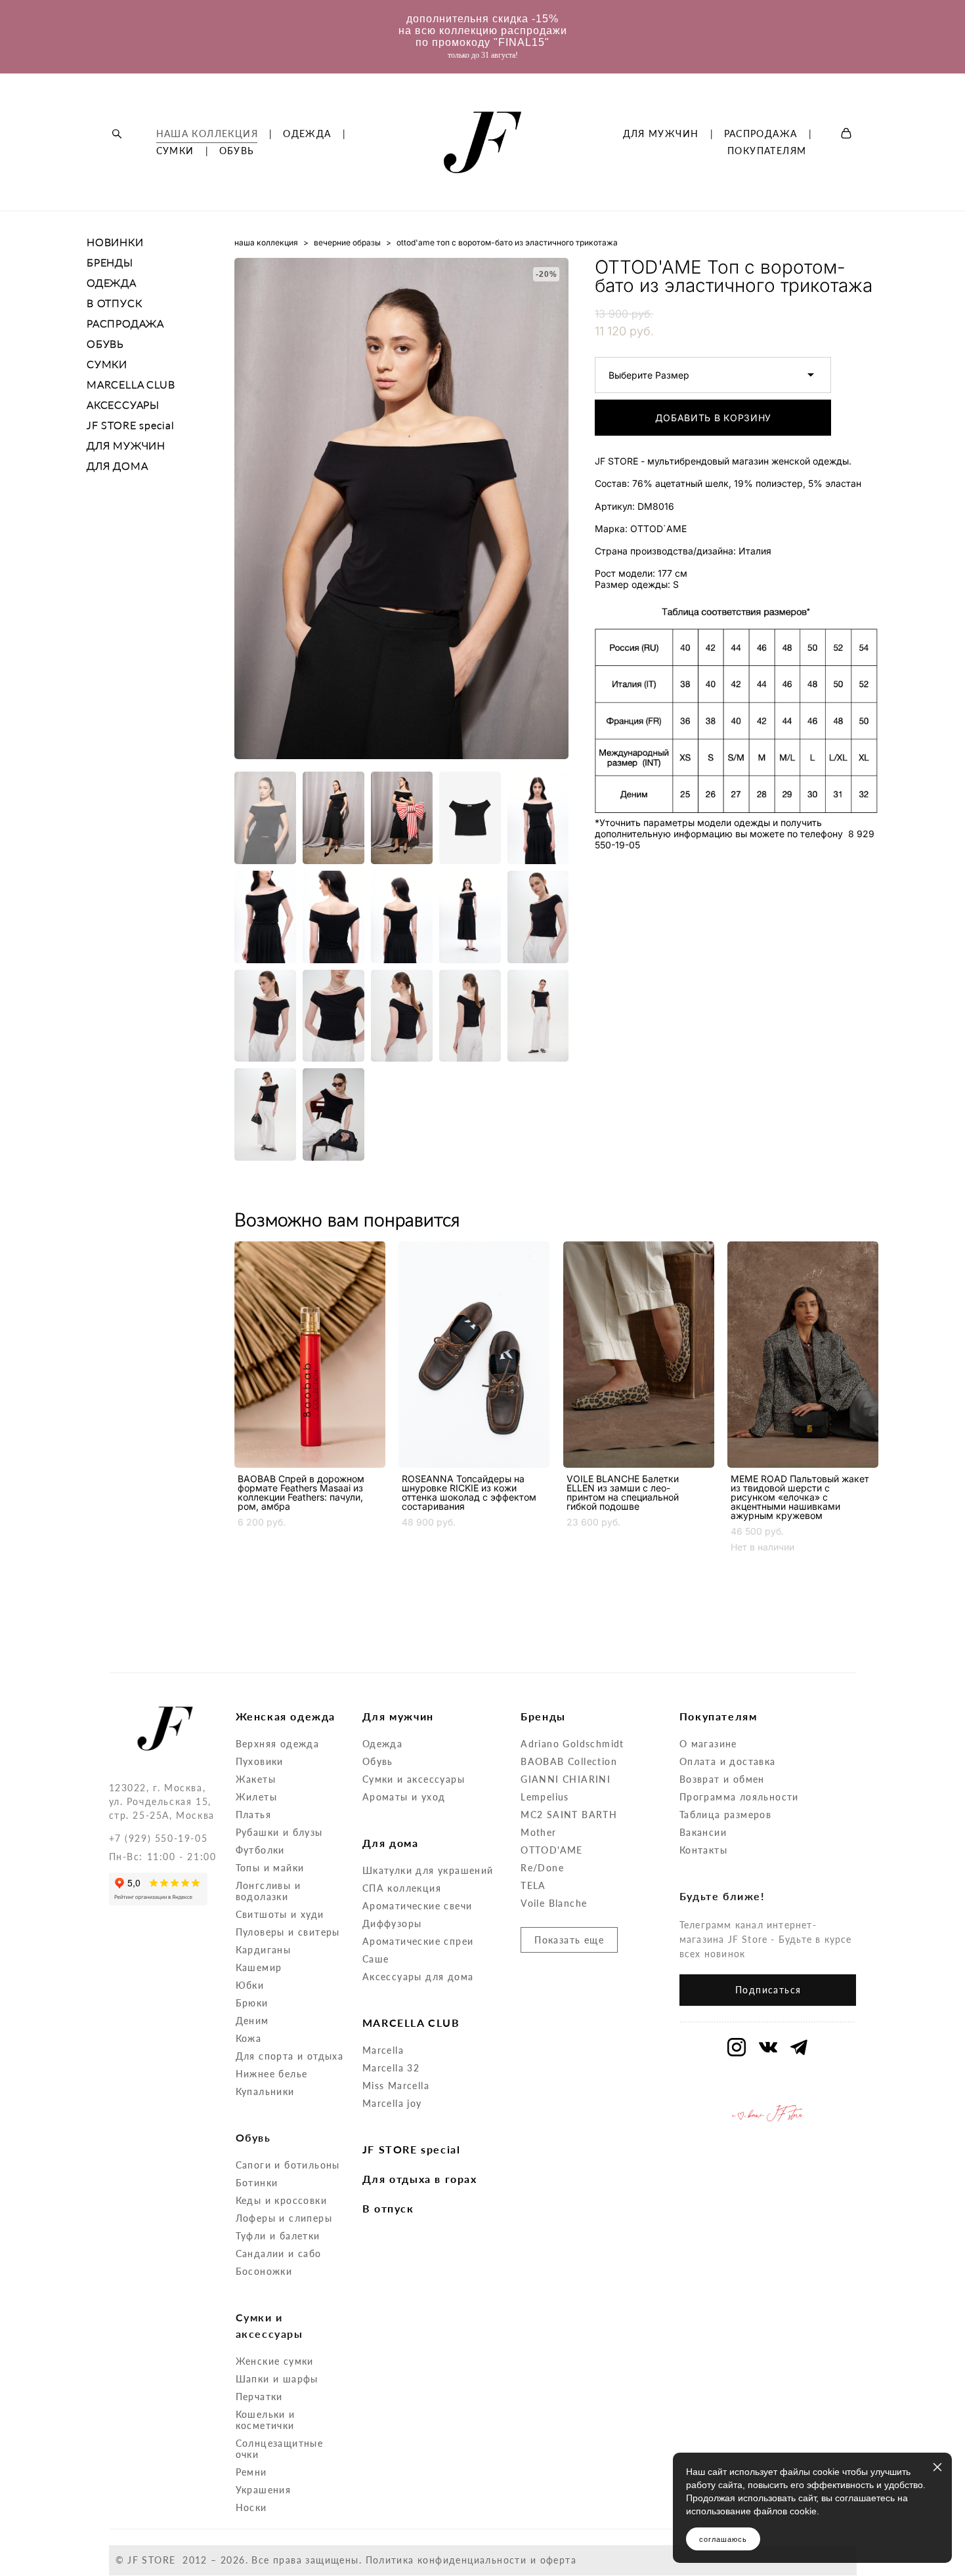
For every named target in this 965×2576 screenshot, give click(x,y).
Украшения (264, 2490)
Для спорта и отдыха (290, 2056)
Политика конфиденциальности (446, 2560)
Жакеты (256, 1779)
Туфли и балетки (278, 2236)
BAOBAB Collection (569, 1761)
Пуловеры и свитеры (288, 1932)
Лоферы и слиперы (284, 2218)
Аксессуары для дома (418, 1977)
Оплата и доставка (728, 1761)
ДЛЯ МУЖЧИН (661, 134)
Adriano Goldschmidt (572, 1744)
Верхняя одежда (278, 1744)
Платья (253, 1815)
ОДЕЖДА (307, 134)
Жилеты (256, 1797)
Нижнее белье (272, 2074)
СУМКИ (175, 151)
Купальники (265, 2091)
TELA (533, 1885)
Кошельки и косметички (266, 2420)
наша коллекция (266, 242)
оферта (558, 2560)
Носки (251, 2507)
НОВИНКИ (115, 242)
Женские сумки (275, 2361)
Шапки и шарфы (277, 2379)
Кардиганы (264, 1950)
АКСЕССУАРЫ (123, 405)
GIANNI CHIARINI (566, 1779)
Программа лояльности (739, 1797)
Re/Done (542, 1868)
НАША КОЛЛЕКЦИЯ (207, 134)
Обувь (378, 1761)
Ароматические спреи (418, 1941)
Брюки (252, 2003)
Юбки (250, 1985)
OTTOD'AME (552, 1850)
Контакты (703, 1850)
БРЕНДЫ (110, 262)
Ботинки (257, 2183)
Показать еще (569, 1940)
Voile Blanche (554, 1903)
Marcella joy (392, 2103)
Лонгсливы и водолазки (268, 1891)
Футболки (260, 1850)
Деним (252, 2021)
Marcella (383, 2050)
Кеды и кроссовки (281, 2200)
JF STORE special (131, 425)
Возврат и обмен (722, 1779)
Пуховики (260, 1761)
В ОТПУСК (114, 303)
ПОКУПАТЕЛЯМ (767, 151)
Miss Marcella (396, 2086)
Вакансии (703, 1832)
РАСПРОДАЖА (761, 134)
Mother (538, 1832)
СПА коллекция (402, 1888)
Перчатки (259, 2397)
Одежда (382, 1744)
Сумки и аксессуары (414, 1779)
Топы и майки (270, 1868)
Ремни (251, 2472)
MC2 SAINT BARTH (569, 1815)
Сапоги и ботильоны (288, 2165)
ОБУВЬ (237, 151)
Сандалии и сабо (279, 2254)
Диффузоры (392, 1923)
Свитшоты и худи (280, 1914)
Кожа (249, 2038)
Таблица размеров (725, 1815)
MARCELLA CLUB (131, 384)
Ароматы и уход (404, 1797)
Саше (376, 1959)
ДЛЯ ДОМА (117, 466)
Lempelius (545, 1797)
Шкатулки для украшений (428, 1870)
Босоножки (264, 2271)
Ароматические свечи (418, 1906)
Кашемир (259, 1967)
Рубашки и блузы (279, 1832)
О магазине (708, 1744)
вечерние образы (347, 242)
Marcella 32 (391, 2068)
